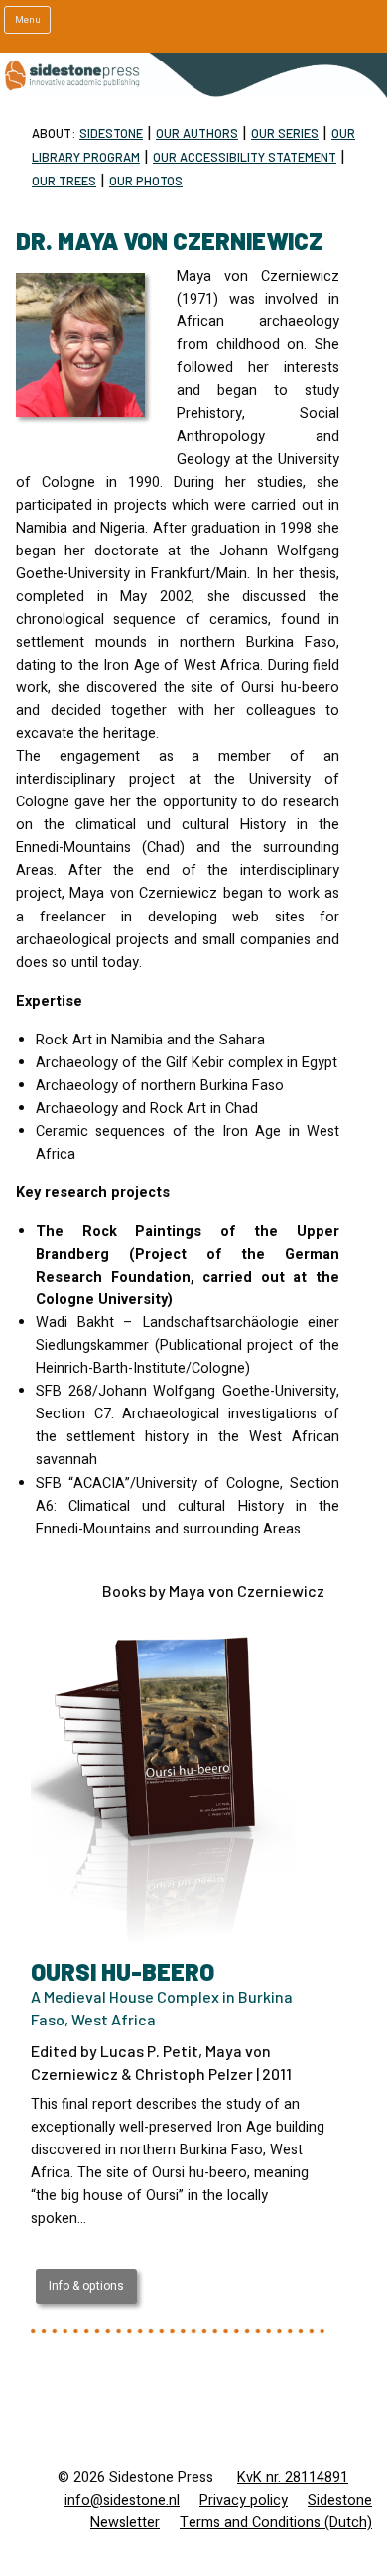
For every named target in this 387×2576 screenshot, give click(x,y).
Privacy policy (244, 2500)
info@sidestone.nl (122, 2500)
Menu (28, 20)
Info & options (86, 2286)
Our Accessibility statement (245, 157)
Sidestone (111, 133)
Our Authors (197, 133)
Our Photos (146, 181)
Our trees (64, 181)
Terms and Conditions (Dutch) (276, 2523)
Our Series (285, 133)
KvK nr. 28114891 (293, 2477)
